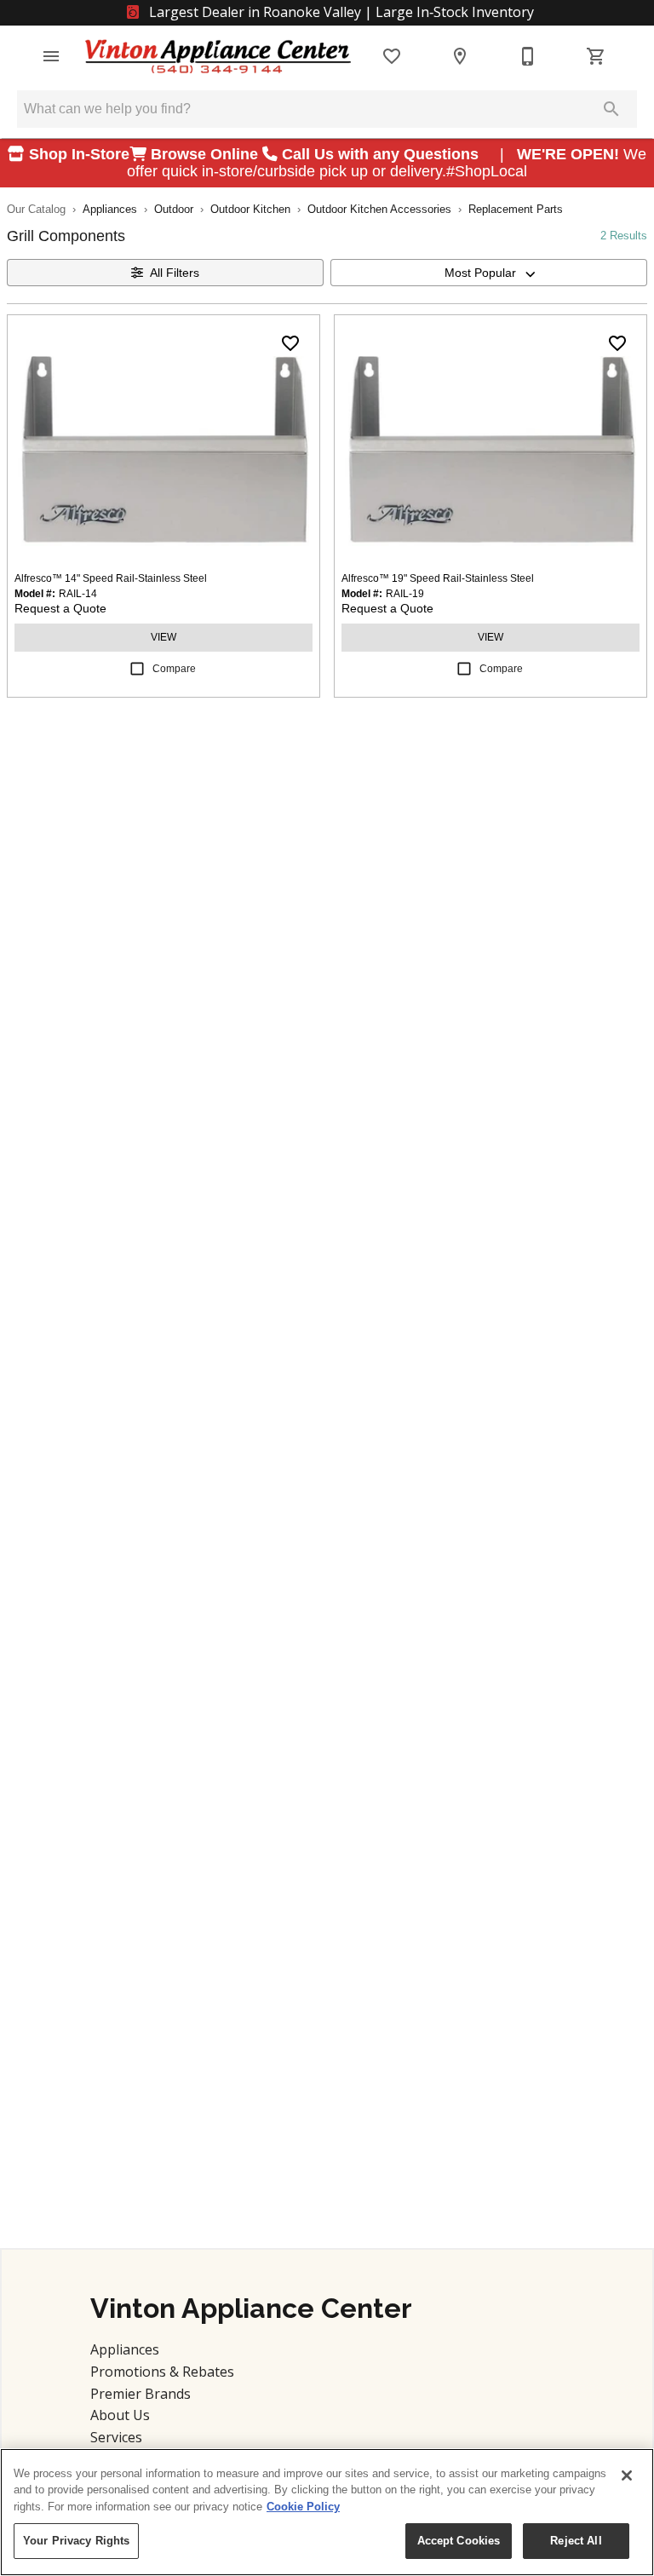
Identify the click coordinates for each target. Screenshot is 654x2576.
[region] (327, 2512)
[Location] (460, 56)
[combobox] (489, 273)
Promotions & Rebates (162, 2372)
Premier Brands (141, 2394)
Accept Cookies (459, 2541)
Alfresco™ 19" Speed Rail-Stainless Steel (438, 578)
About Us (120, 2415)
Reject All (576, 2541)
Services (116, 2437)
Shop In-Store (77, 154)
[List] (392, 56)
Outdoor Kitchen (250, 209)
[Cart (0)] (596, 56)
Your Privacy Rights (76, 2541)
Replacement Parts (516, 209)
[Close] (627, 2475)
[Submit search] (611, 109)
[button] (51, 56)
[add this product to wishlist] (290, 343)
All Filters (175, 273)
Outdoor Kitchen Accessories (379, 209)
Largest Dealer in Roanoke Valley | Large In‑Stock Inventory (340, 12)
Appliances (110, 209)
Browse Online (204, 154)
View (163, 637)
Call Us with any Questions (382, 154)
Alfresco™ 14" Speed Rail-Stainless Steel (111, 578)
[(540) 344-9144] (528, 56)
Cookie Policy (303, 2507)
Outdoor (174, 209)
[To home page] (218, 57)
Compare (174, 669)
